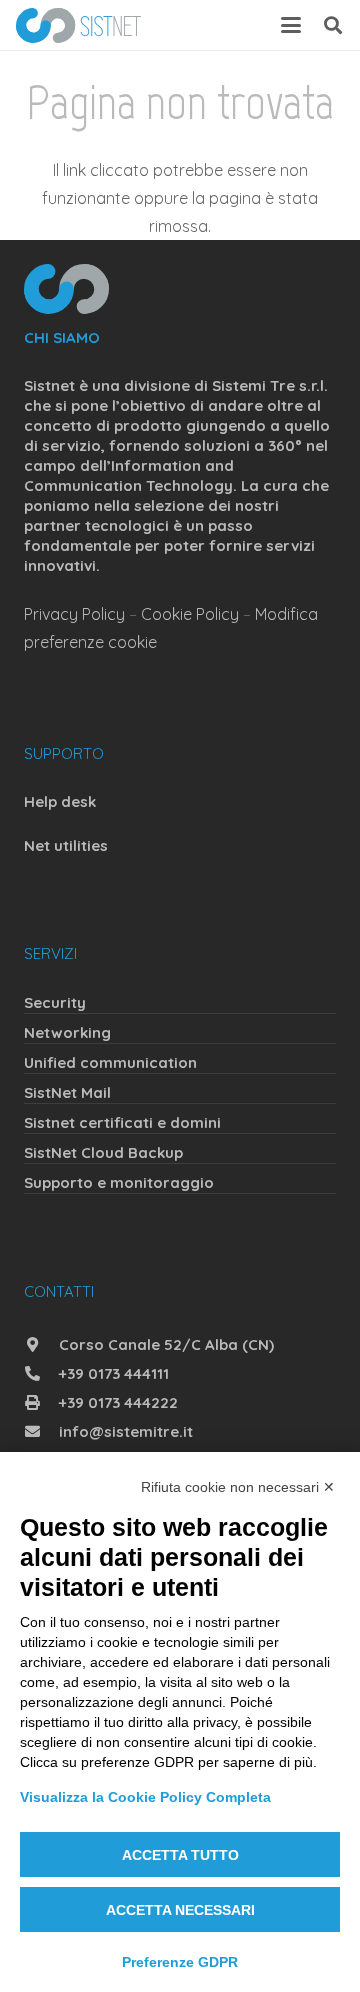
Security (55, 1002)
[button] (291, 25)
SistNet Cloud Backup (103, 1152)
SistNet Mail (67, 1092)
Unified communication (110, 1062)
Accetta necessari (180, 1910)
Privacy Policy (74, 614)
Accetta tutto (180, 1855)
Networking (67, 1032)
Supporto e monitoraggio (119, 1182)
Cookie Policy (190, 614)
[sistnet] (78, 25)
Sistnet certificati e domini (122, 1122)
